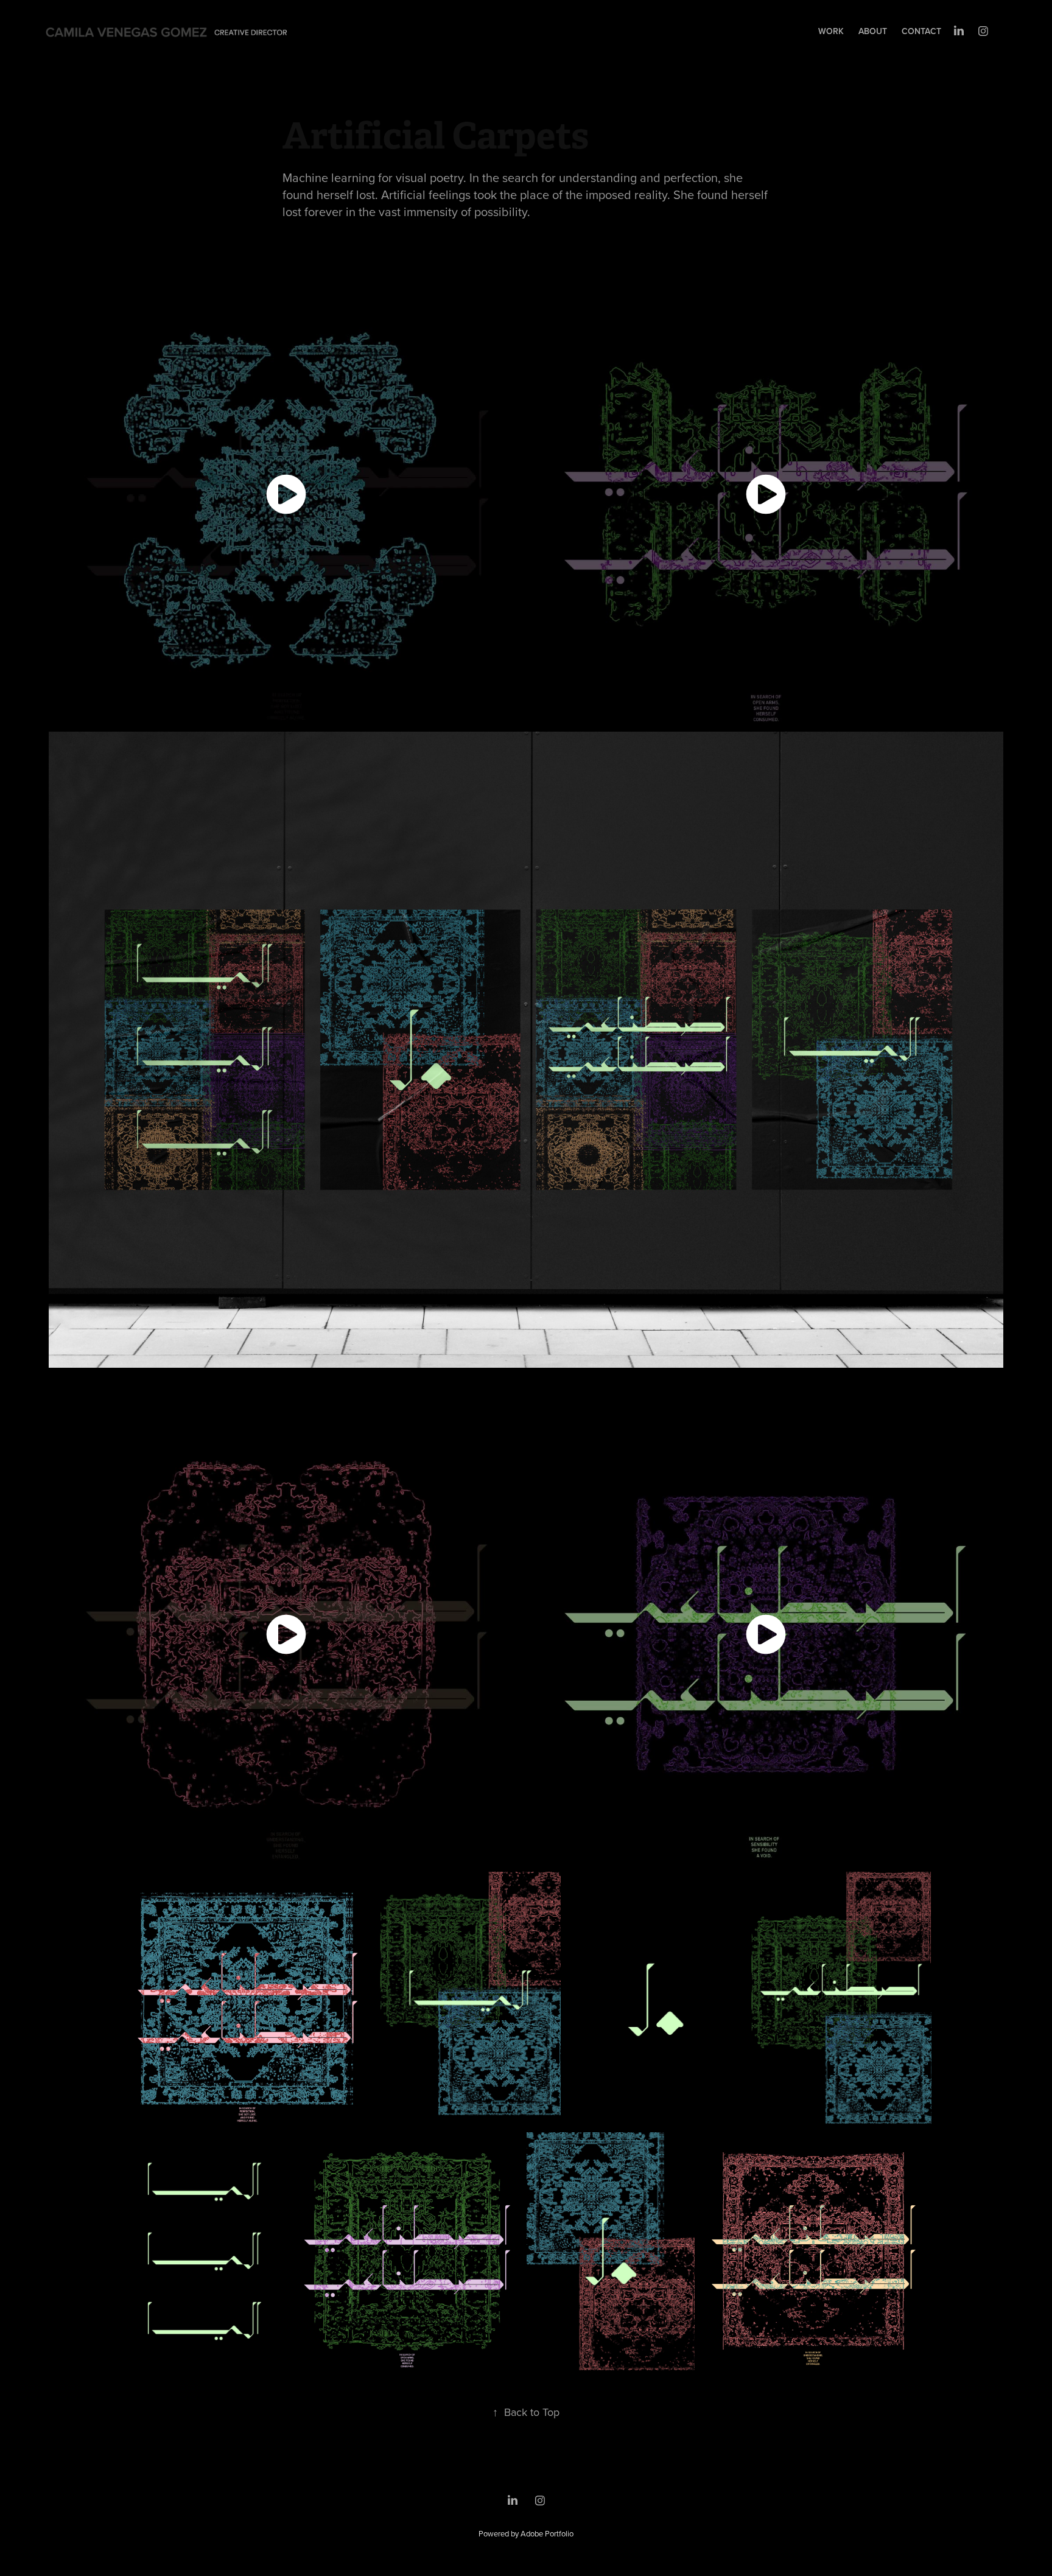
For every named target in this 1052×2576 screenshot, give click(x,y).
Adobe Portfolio (547, 2533)
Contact (921, 31)
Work (831, 31)
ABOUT (873, 31)
